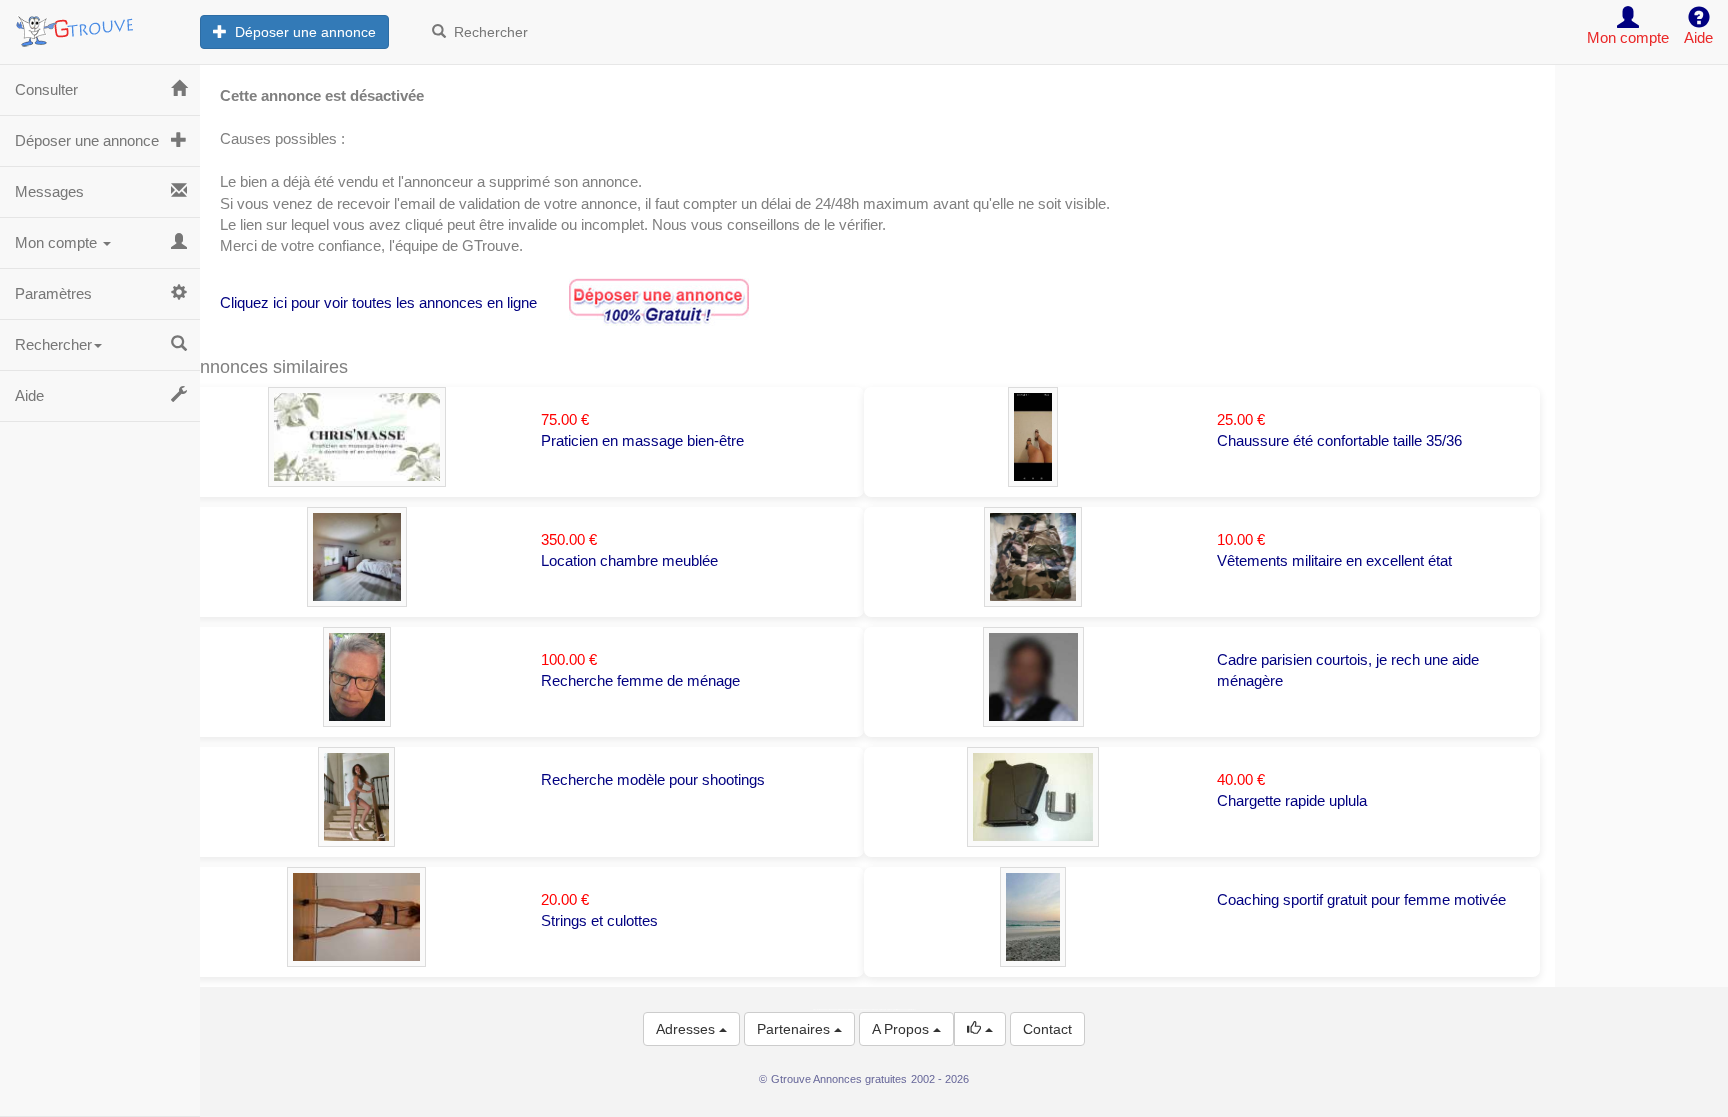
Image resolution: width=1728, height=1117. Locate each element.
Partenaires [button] (795, 1029)
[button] (980, 1029)
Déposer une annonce (301, 32)
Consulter (46, 89)
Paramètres (53, 293)
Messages (49, 191)
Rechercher (487, 32)
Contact (1047, 1029)
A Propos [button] (902, 1029)
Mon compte (58, 242)
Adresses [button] (687, 1029)
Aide (29, 395)
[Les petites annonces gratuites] (100, 25)
